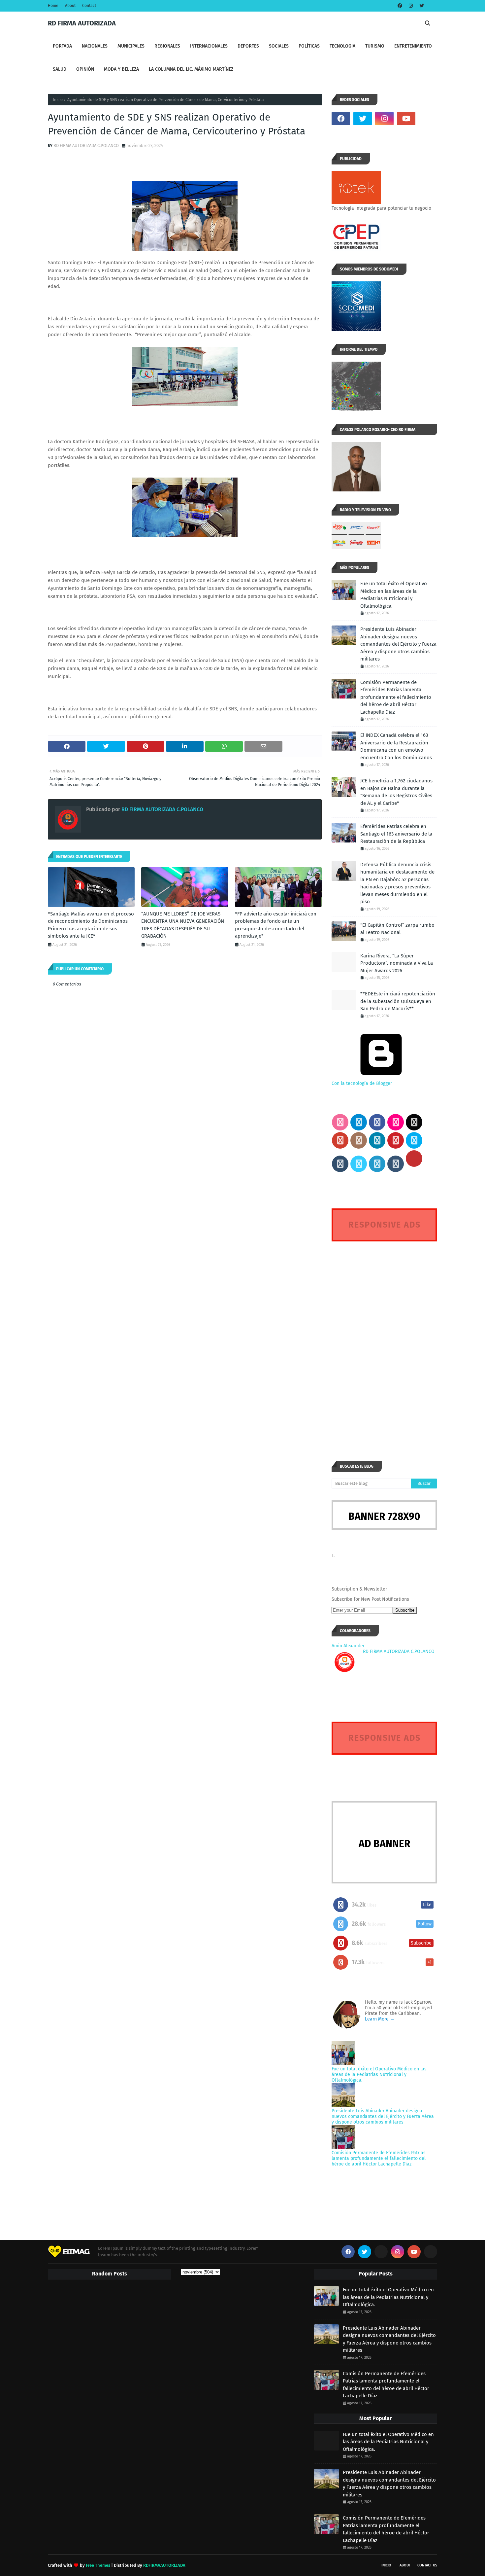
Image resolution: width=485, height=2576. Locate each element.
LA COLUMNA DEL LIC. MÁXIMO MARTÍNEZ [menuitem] (191, 69)
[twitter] (421, 6)
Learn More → (380, 2019)
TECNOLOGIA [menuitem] (342, 46)
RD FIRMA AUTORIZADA (82, 23)
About (70, 6)
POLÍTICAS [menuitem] (309, 46)
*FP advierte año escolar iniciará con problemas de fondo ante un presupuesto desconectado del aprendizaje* (276, 925)
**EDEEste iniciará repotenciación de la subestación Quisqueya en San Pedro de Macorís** (398, 1001)
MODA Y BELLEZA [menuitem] (121, 69)
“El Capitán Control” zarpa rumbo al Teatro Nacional (397, 929)
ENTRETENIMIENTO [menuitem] (413, 46)
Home (53, 6)
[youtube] (406, 119)
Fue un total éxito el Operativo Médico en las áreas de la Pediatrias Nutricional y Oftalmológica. (394, 595)
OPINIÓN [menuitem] (85, 69)
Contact (89, 6)
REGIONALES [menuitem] (167, 46)
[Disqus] (384, 1339)
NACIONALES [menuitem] (95, 46)
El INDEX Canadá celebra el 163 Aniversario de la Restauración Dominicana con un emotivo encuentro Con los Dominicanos (396, 746)
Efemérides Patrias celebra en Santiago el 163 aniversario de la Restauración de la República (396, 834)
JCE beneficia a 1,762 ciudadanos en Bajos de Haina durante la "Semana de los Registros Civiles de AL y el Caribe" (396, 792)
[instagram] (411, 6)
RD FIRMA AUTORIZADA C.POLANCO (86, 145)
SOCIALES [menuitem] (279, 46)
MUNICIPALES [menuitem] (131, 46)
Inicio (58, 100)
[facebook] (400, 6)
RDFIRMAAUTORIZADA (164, 2565)
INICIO (386, 2565)
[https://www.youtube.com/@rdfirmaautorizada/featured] (428, 119)
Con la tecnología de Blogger (362, 1083)
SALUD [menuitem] (60, 69)
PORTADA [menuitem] (62, 46)
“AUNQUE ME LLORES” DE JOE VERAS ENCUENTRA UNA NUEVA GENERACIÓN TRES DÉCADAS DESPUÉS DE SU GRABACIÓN (183, 925)
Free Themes (98, 2565)
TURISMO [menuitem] (375, 46)
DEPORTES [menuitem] (248, 46)
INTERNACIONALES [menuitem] (209, 46)
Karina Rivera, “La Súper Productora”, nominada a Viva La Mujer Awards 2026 (397, 963)
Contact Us (427, 2565)
